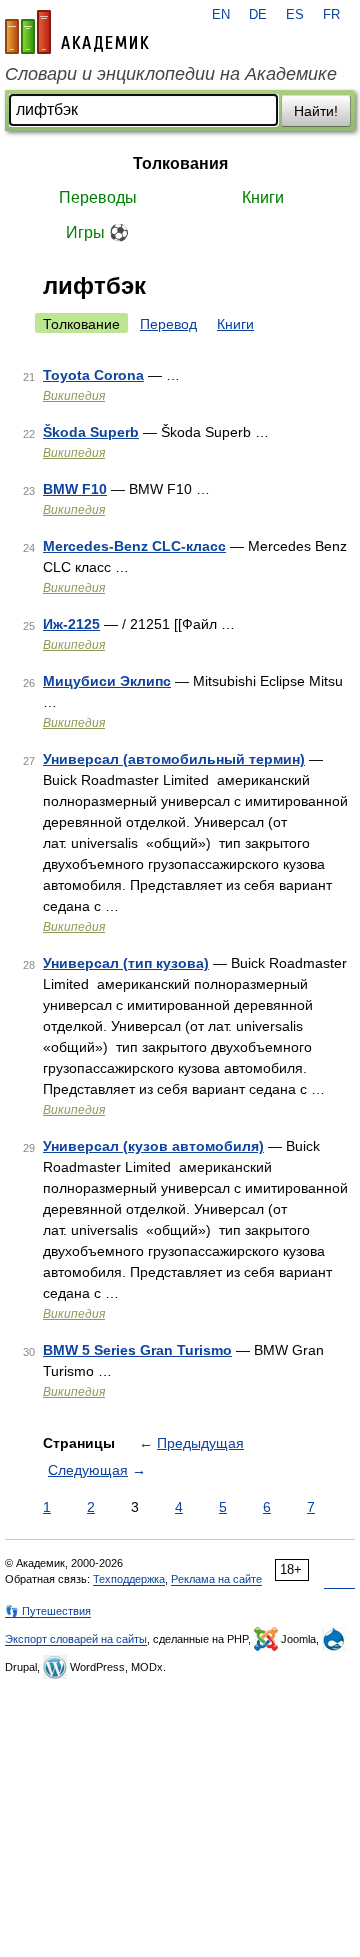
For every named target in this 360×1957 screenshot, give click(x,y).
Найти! (316, 111)
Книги (263, 197)
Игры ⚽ (97, 232)
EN (221, 15)
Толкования (180, 163)
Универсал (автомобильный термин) (174, 759)
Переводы (98, 197)
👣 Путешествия (48, 1611)
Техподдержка (129, 1579)
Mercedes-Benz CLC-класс (134, 546)
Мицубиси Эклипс (107, 681)
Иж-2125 (71, 624)
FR (331, 15)
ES (295, 15)
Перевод (168, 324)
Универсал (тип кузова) (126, 963)
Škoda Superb (91, 432)
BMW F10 (75, 489)
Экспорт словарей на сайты (76, 1639)
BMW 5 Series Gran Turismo (137, 1350)
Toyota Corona (93, 375)
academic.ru (77, 32)
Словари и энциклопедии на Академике (171, 74)
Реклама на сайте (216, 1579)
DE (258, 15)
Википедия (74, 396)
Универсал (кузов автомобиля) (153, 1146)
